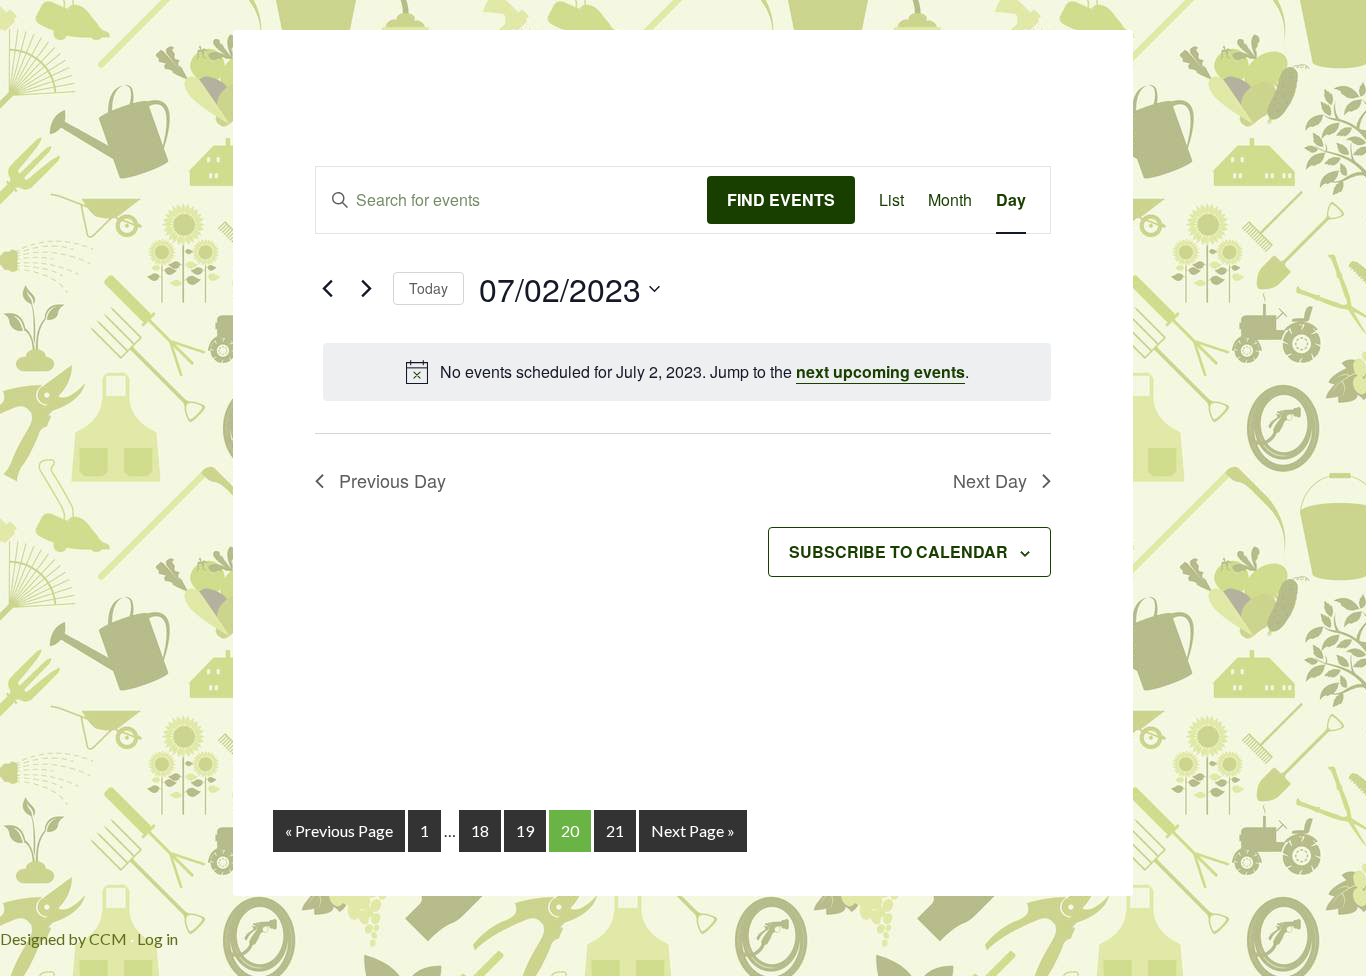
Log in (157, 938)
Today (428, 288)
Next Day (990, 480)
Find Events (781, 199)
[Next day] (366, 289)
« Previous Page (339, 830)
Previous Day (392, 480)
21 (615, 830)
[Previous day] (327, 289)
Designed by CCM (63, 938)
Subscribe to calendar (898, 551)
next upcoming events (880, 371)
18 (480, 830)
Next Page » (693, 830)
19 (525, 830)
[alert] (687, 372)
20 (570, 830)
